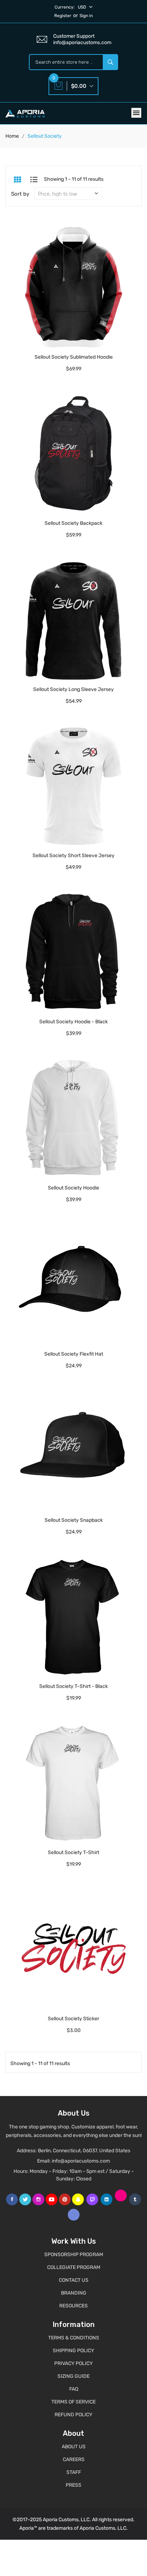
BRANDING (74, 2293)
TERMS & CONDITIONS (74, 2338)
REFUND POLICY (73, 2415)
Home (12, 136)
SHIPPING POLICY (73, 2351)
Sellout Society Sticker (73, 2019)
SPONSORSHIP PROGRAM (74, 2255)
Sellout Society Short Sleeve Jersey (73, 856)
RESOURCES (73, 2306)
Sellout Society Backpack (73, 523)
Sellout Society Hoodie (73, 1188)
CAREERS (74, 2459)
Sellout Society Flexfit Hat (74, 1354)
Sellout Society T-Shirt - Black (73, 1686)
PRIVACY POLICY (73, 2363)
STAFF (74, 2472)
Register (63, 16)
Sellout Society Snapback (74, 1520)
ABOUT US (74, 2447)
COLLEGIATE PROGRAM (74, 2267)
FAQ (74, 2389)
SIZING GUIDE (73, 2376)
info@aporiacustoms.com (81, 2161)
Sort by (20, 194)
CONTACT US (74, 2280)
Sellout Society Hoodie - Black (73, 1022)
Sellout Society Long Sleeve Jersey (73, 689)
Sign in (86, 16)
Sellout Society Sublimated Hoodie (74, 357)
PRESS (73, 2485)
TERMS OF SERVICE (73, 2402)
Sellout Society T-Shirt (73, 1852)
